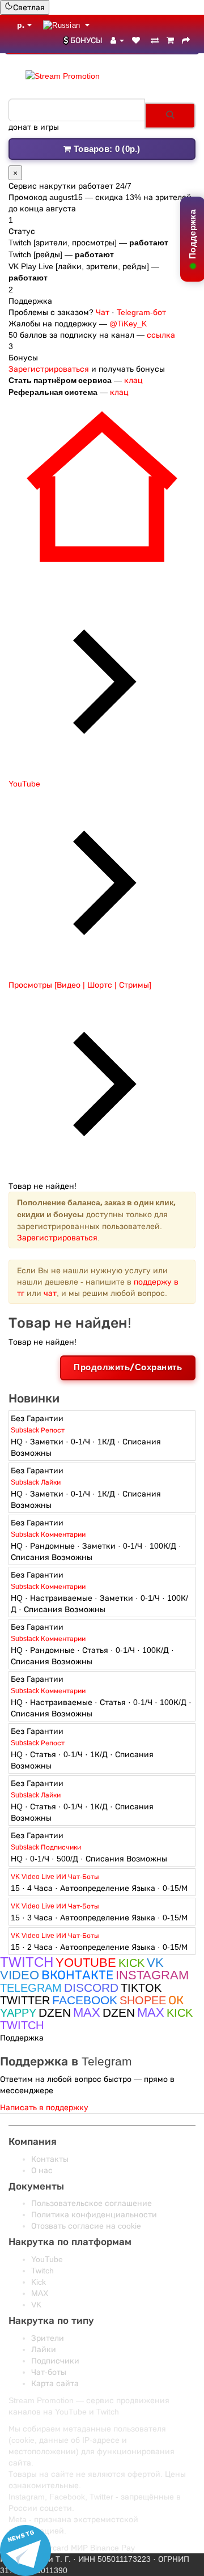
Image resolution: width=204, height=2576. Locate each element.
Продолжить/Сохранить (128, 1367)
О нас (42, 2170)
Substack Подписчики (46, 1847)
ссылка (161, 335)
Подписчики (55, 2361)
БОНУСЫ (86, 40)
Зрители (48, 2338)
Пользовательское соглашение (92, 2203)
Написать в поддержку (44, 2107)
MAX (40, 2293)
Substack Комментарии (48, 1534)
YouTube (24, 784)
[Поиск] (170, 116)
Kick (39, 2282)
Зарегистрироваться (49, 369)
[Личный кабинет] (117, 40)
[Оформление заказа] (186, 40)
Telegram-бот (141, 312)
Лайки (44, 2349)
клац (133, 380)
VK (36, 2305)
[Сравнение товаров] (155, 40)
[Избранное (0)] (137, 40)
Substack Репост (38, 1430)
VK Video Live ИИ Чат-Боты (55, 1877)
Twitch (42, 2271)
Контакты (50, 2159)
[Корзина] (170, 40)
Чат (103, 312)
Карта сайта (55, 2383)
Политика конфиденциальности (94, 2214)
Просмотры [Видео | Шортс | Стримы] (80, 985)
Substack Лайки (36, 1482)
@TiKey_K (128, 324)
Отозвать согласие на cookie (86, 2226)
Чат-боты (49, 2372)
